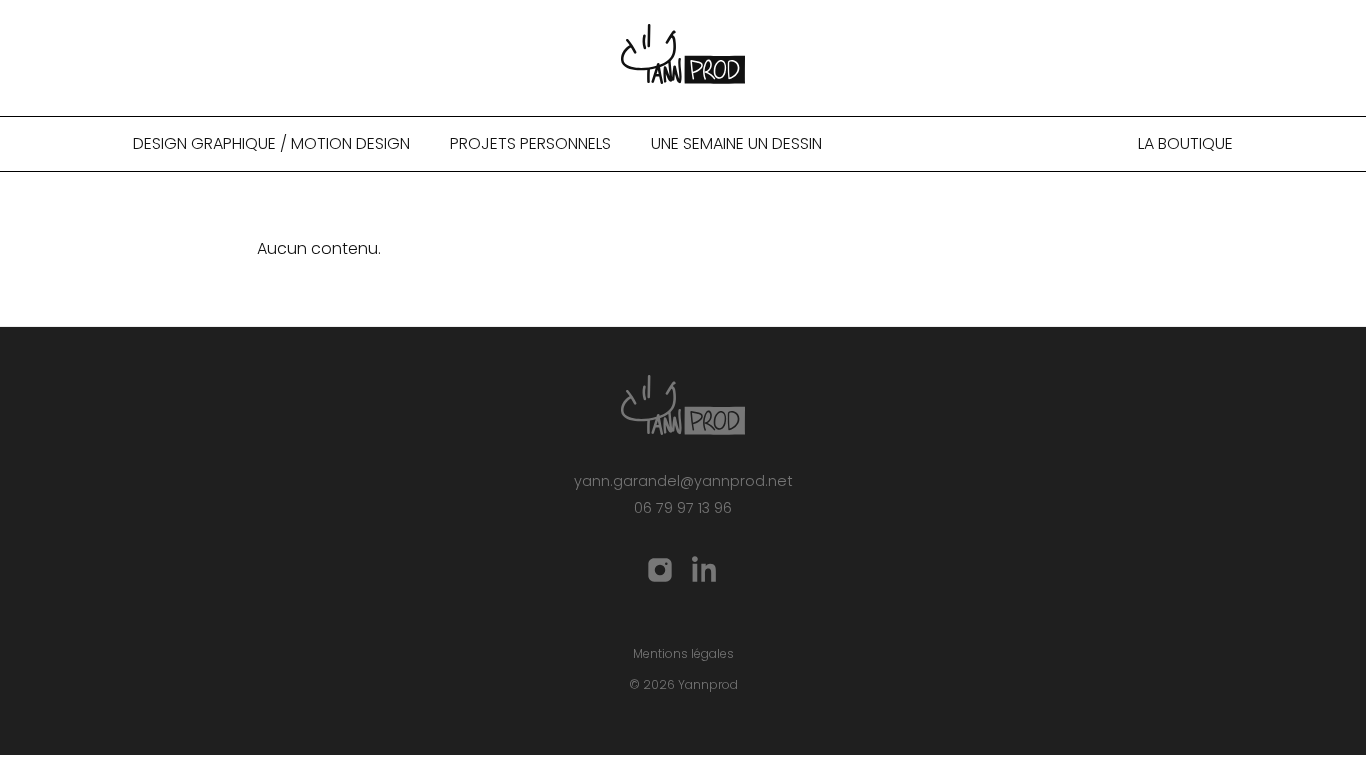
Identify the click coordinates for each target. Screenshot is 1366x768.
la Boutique (1185, 143)
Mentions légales (683, 653)
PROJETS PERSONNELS (530, 143)
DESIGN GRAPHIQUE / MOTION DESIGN (271, 143)
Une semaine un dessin (736, 143)
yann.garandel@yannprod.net (683, 481)
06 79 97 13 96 (683, 508)
